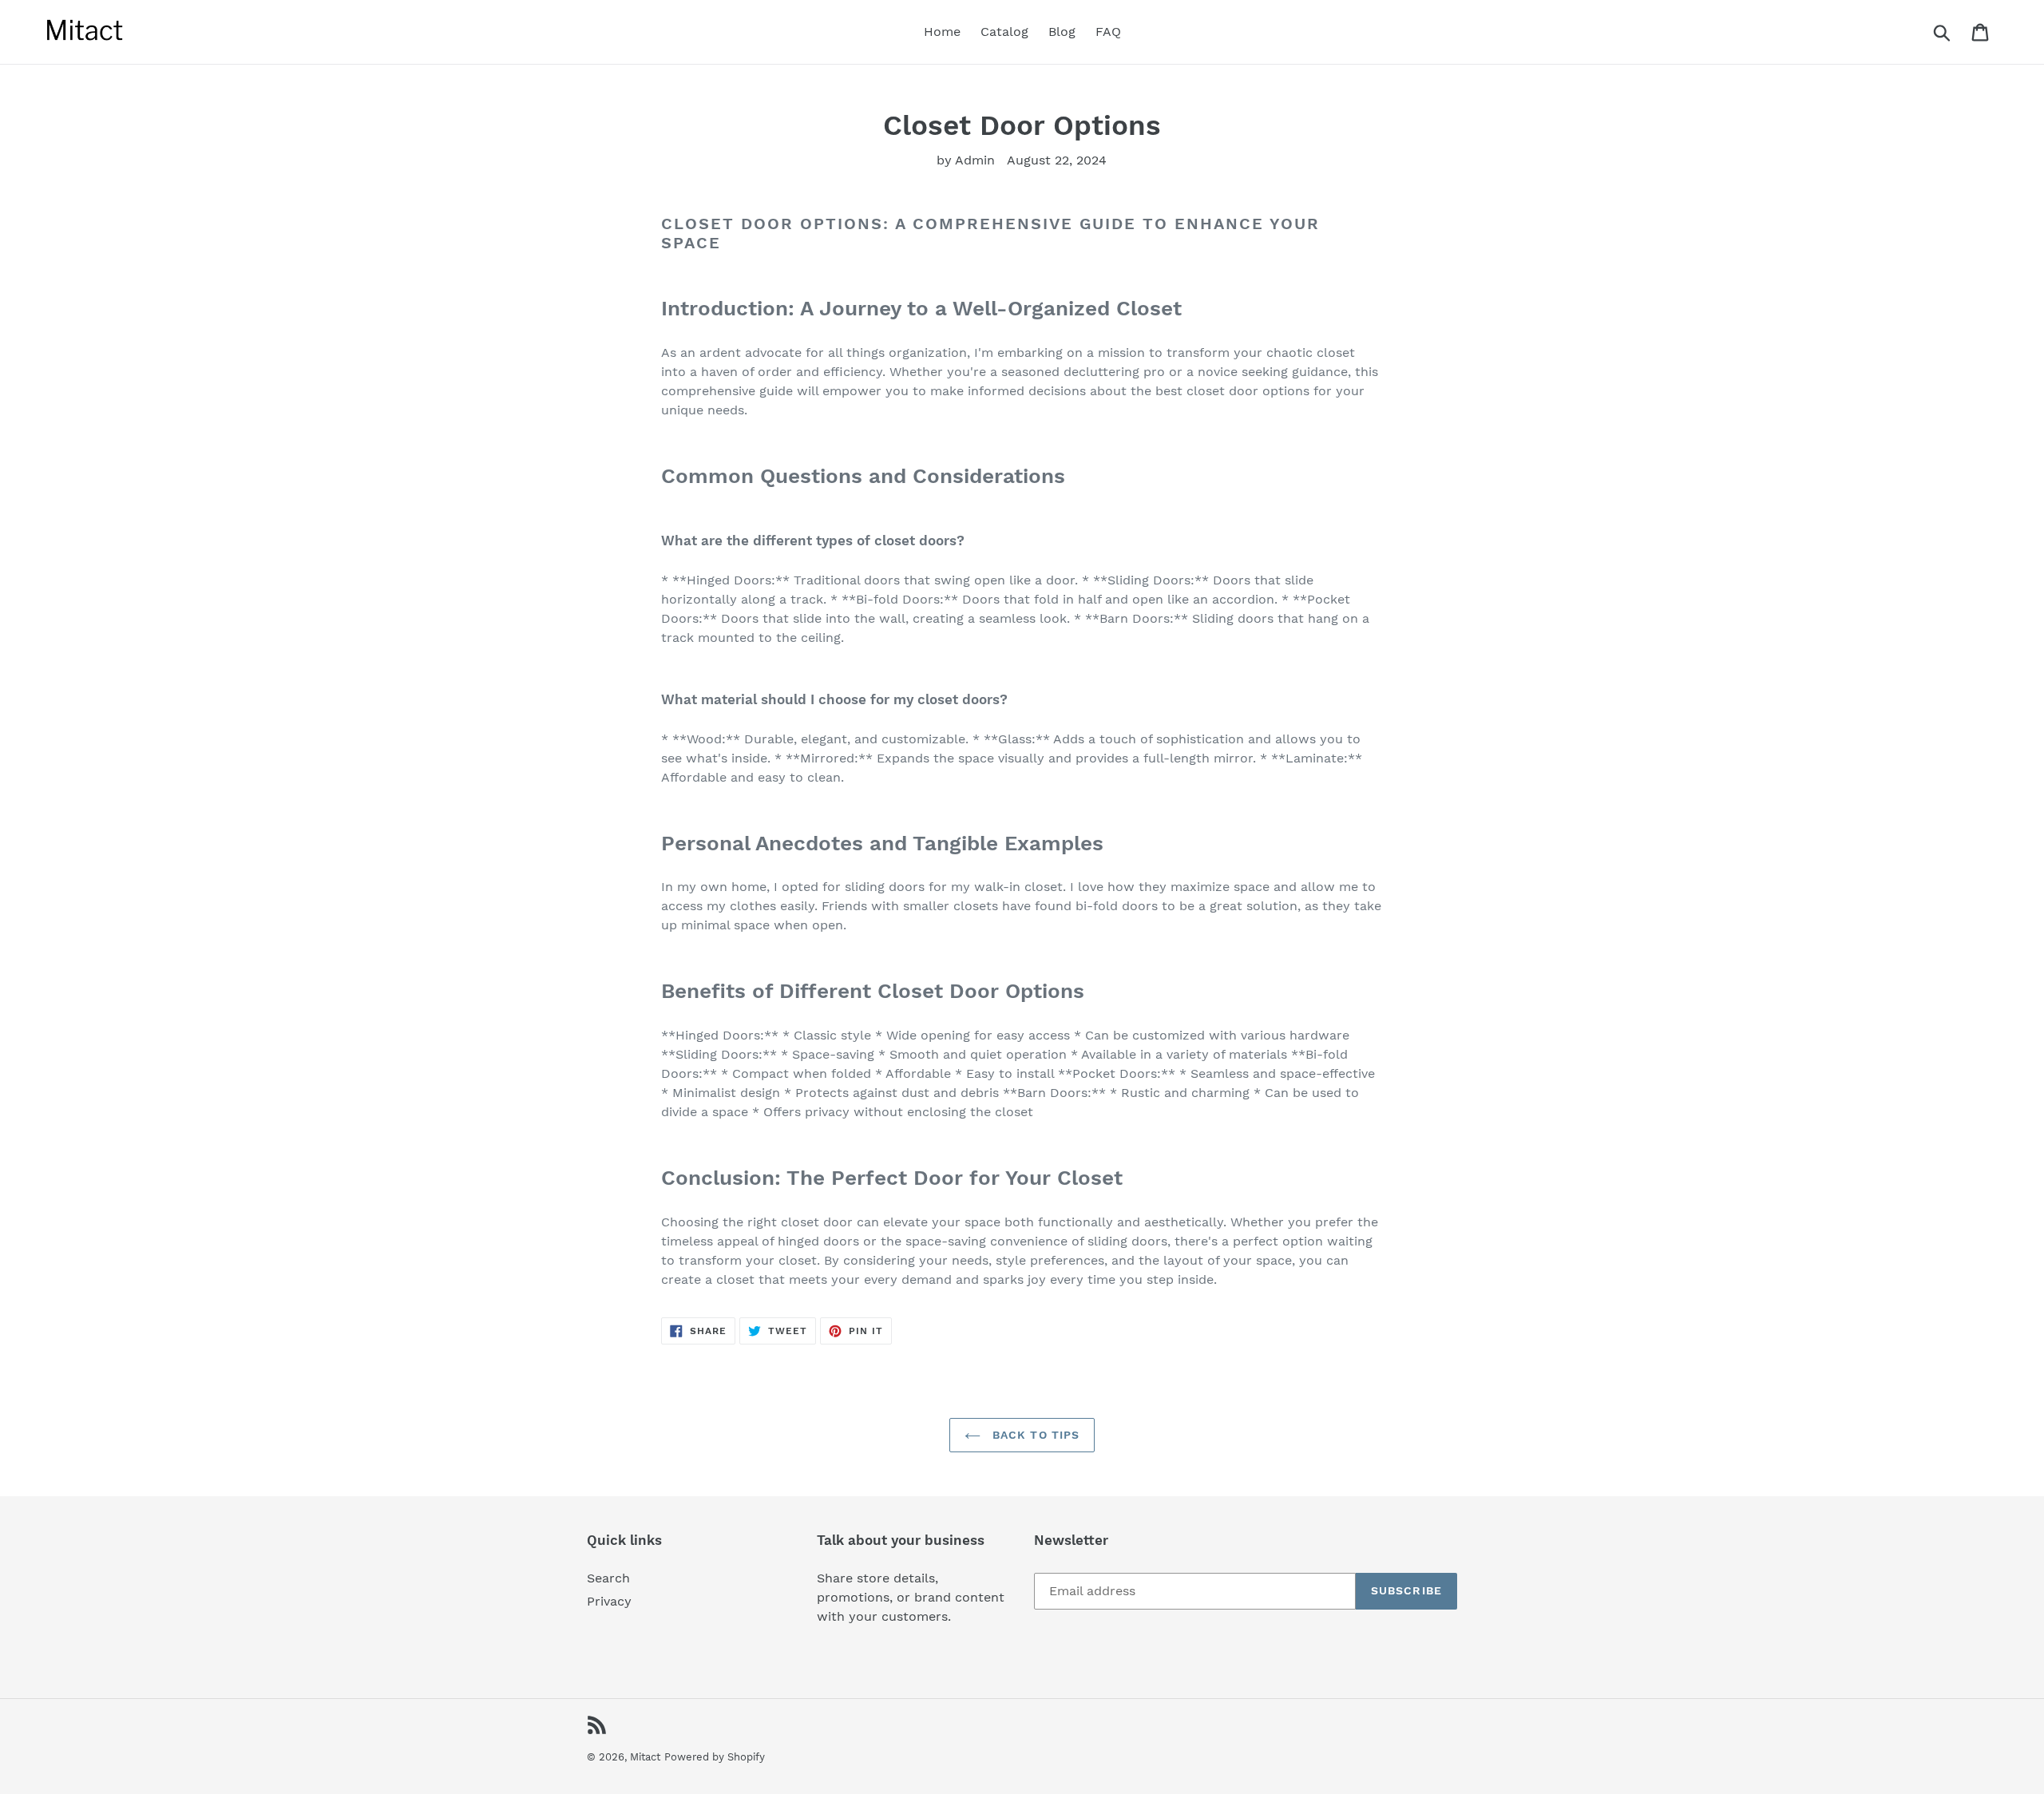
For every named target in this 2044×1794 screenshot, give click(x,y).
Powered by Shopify (715, 1757)
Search (608, 1578)
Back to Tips (1034, 1435)
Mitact (645, 1757)
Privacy (609, 1601)
